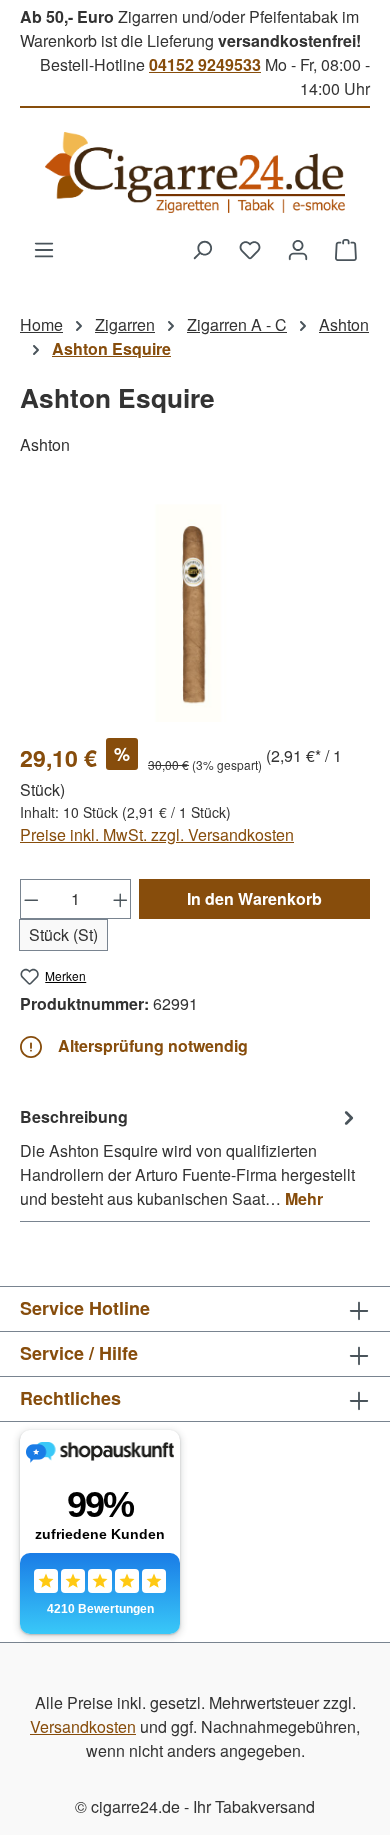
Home (41, 324)
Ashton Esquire (111, 348)
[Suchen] (202, 249)
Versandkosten (83, 1726)
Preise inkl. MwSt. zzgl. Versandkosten (157, 834)
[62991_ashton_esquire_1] (194, 609)
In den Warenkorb (254, 898)
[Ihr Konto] (298, 249)
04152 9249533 (205, 64)
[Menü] (44, 249)
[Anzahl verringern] (31, 899)
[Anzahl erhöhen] (121, 899)
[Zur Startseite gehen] (195, 172)
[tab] (190, 1157)
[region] (195, 609)
